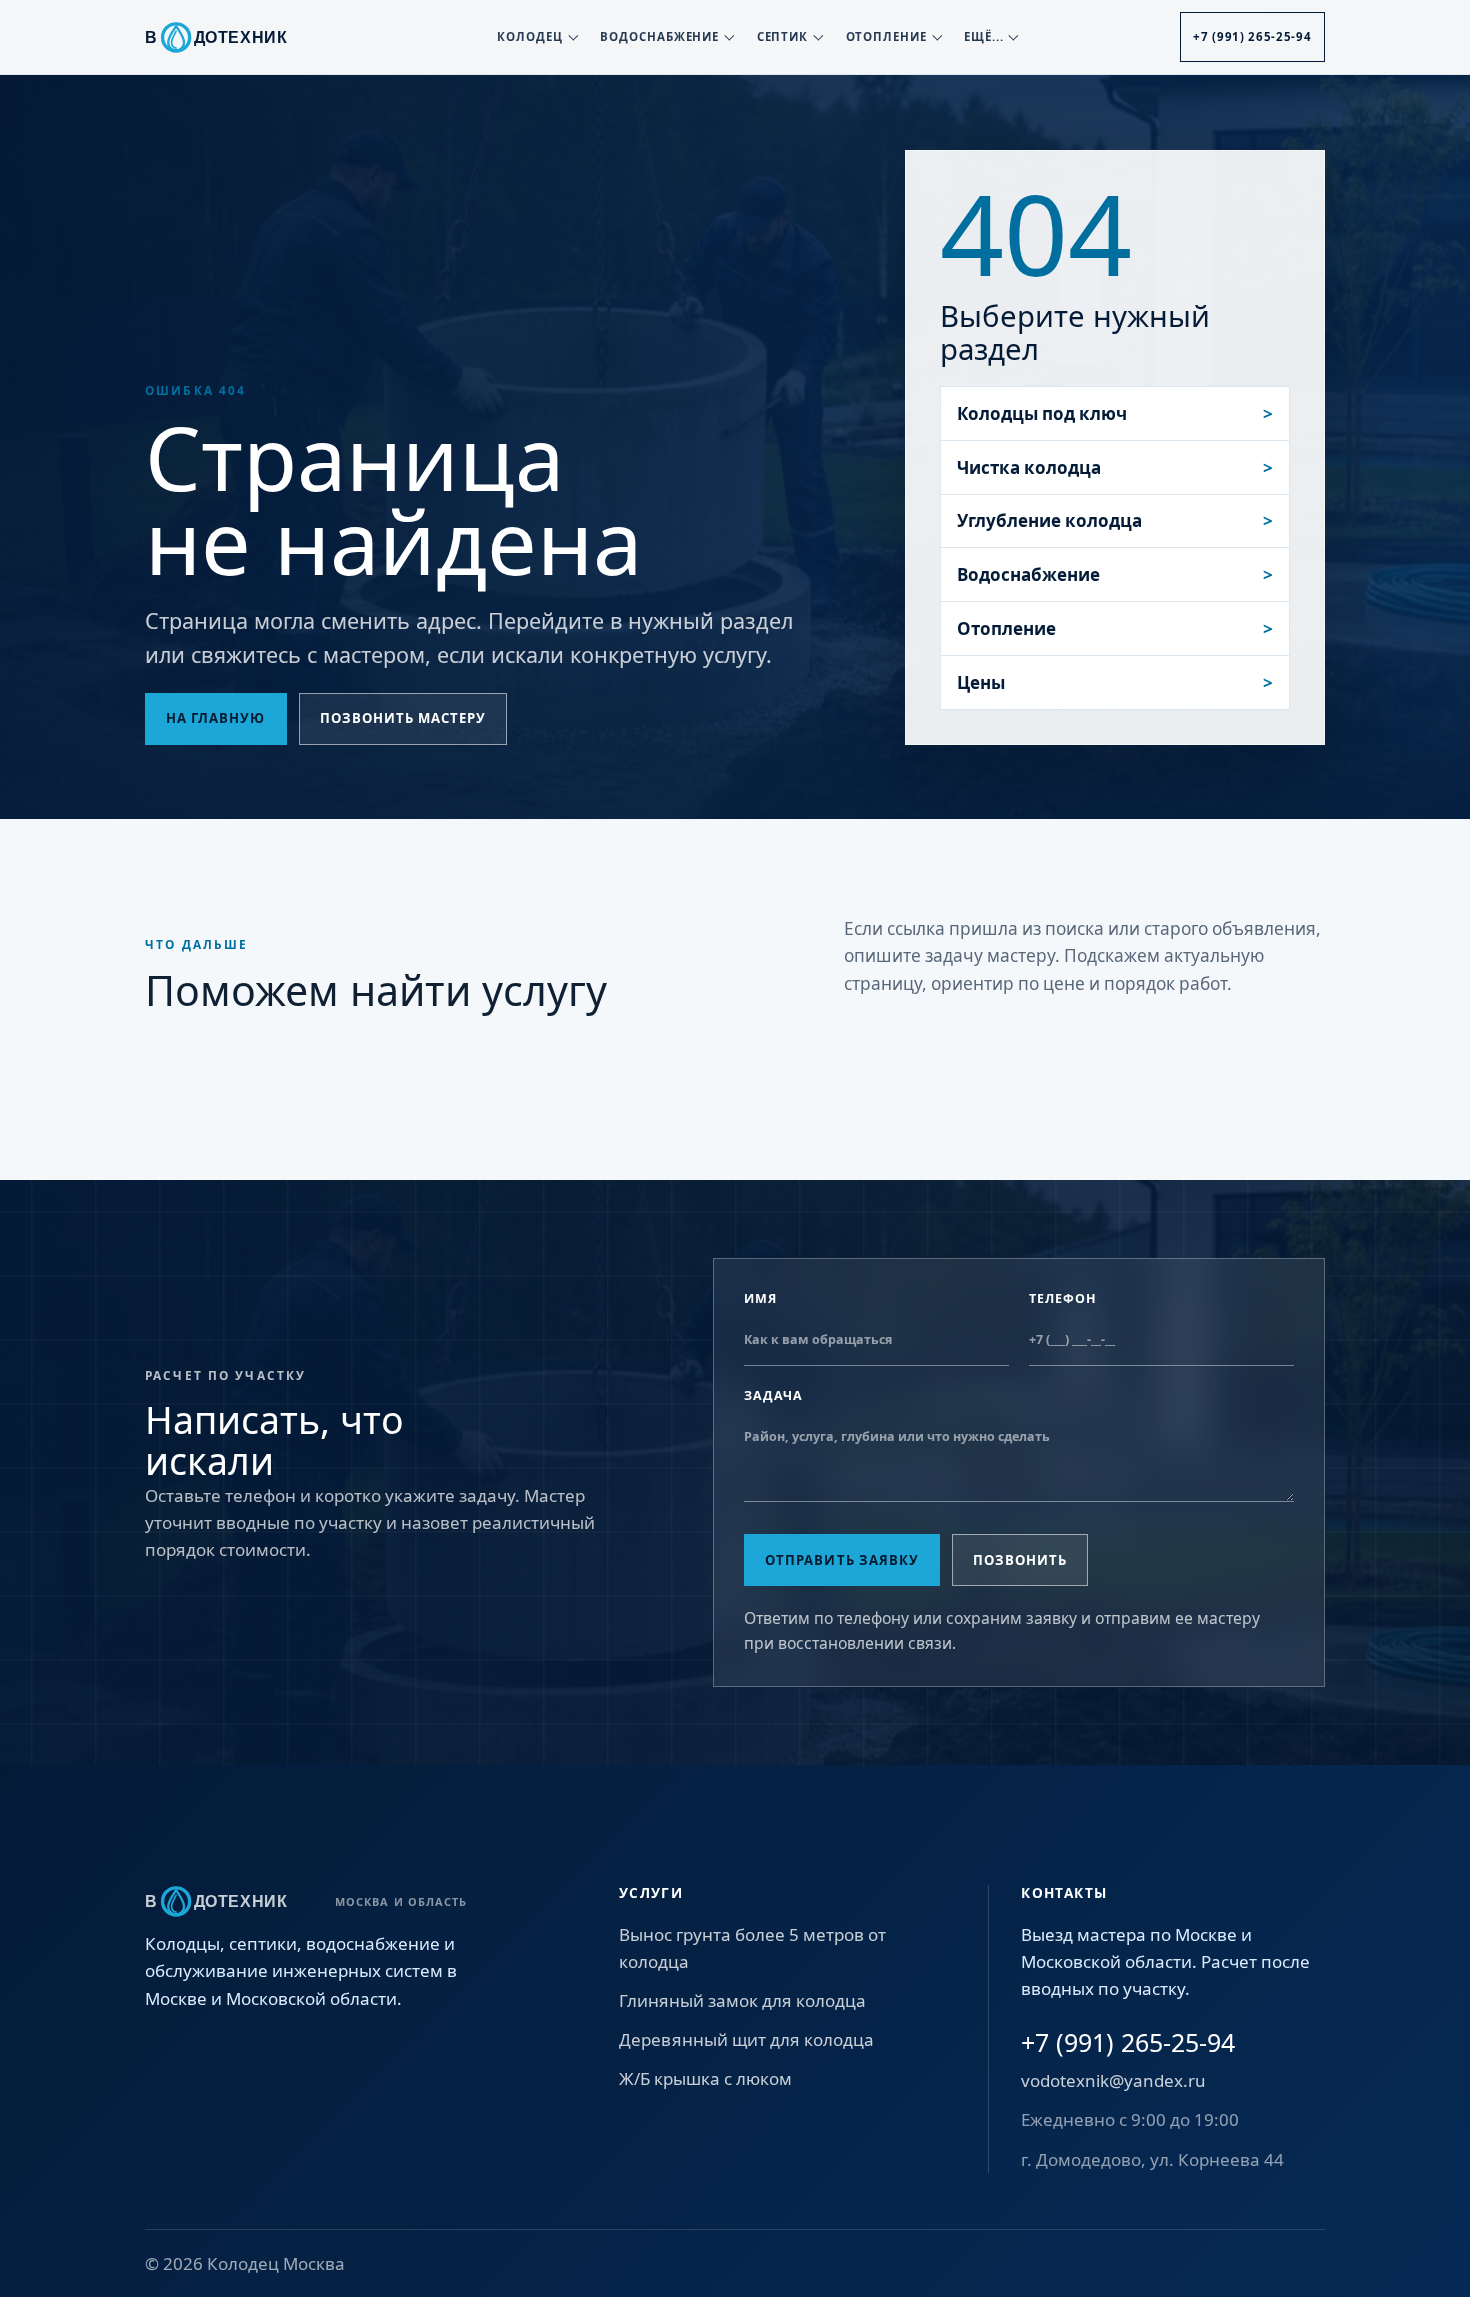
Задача (773, 1395)
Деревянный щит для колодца (746, 2039)
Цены (981, 682)
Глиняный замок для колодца (742, 2000)
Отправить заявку (842, 1560)
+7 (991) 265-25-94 (1252, 36)
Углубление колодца (1049, 520)
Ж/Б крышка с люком (705, 2078)
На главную (216, 718)
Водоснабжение (659, 36)
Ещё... (984, 36)
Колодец (529, 36)
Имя (760, 1298)
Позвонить (1020, 1560)
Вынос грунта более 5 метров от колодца (752, 1948)
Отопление (886, 36)
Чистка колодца (1029, 467)
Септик (783, 36)
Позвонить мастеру (403, 718)
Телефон (1063, 1298)
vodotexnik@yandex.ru (1113, 2080)
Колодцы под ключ (1042, 413)
